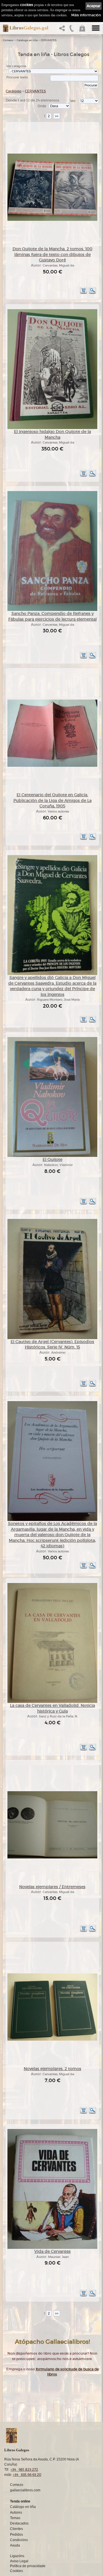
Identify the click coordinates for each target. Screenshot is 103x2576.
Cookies (16, 2571)
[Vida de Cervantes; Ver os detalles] (52, 2248)
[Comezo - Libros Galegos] (4, 28)
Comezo (8, 40)
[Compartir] (63, 30)
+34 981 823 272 (24, 2469)
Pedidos (16, 2535)
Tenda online (20, 2501)
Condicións (19, 2540)
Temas (15, 2518)
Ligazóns (17, 2556)
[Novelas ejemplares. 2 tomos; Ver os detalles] (52, 2040)
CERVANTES (49, 40)
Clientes (16, 2529)
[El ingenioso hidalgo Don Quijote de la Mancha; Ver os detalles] (52, 428)
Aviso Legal (19, 2561)
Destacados (19, 2523)
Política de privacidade (28, 2566)
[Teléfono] (72, 30)
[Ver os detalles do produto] (92, 293)
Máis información (86, 15)
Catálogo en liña (27, 40)
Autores (16, 2513)
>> (57, 116)
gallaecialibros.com (25, 2490)
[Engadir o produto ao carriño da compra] (84, 293)
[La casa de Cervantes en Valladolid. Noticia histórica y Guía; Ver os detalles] (52, 1702)
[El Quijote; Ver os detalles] (52, 1156)
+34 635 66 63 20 (27, 2475)
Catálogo (14, 91)
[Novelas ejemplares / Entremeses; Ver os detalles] (52, 1857)
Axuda (15, 2545)
